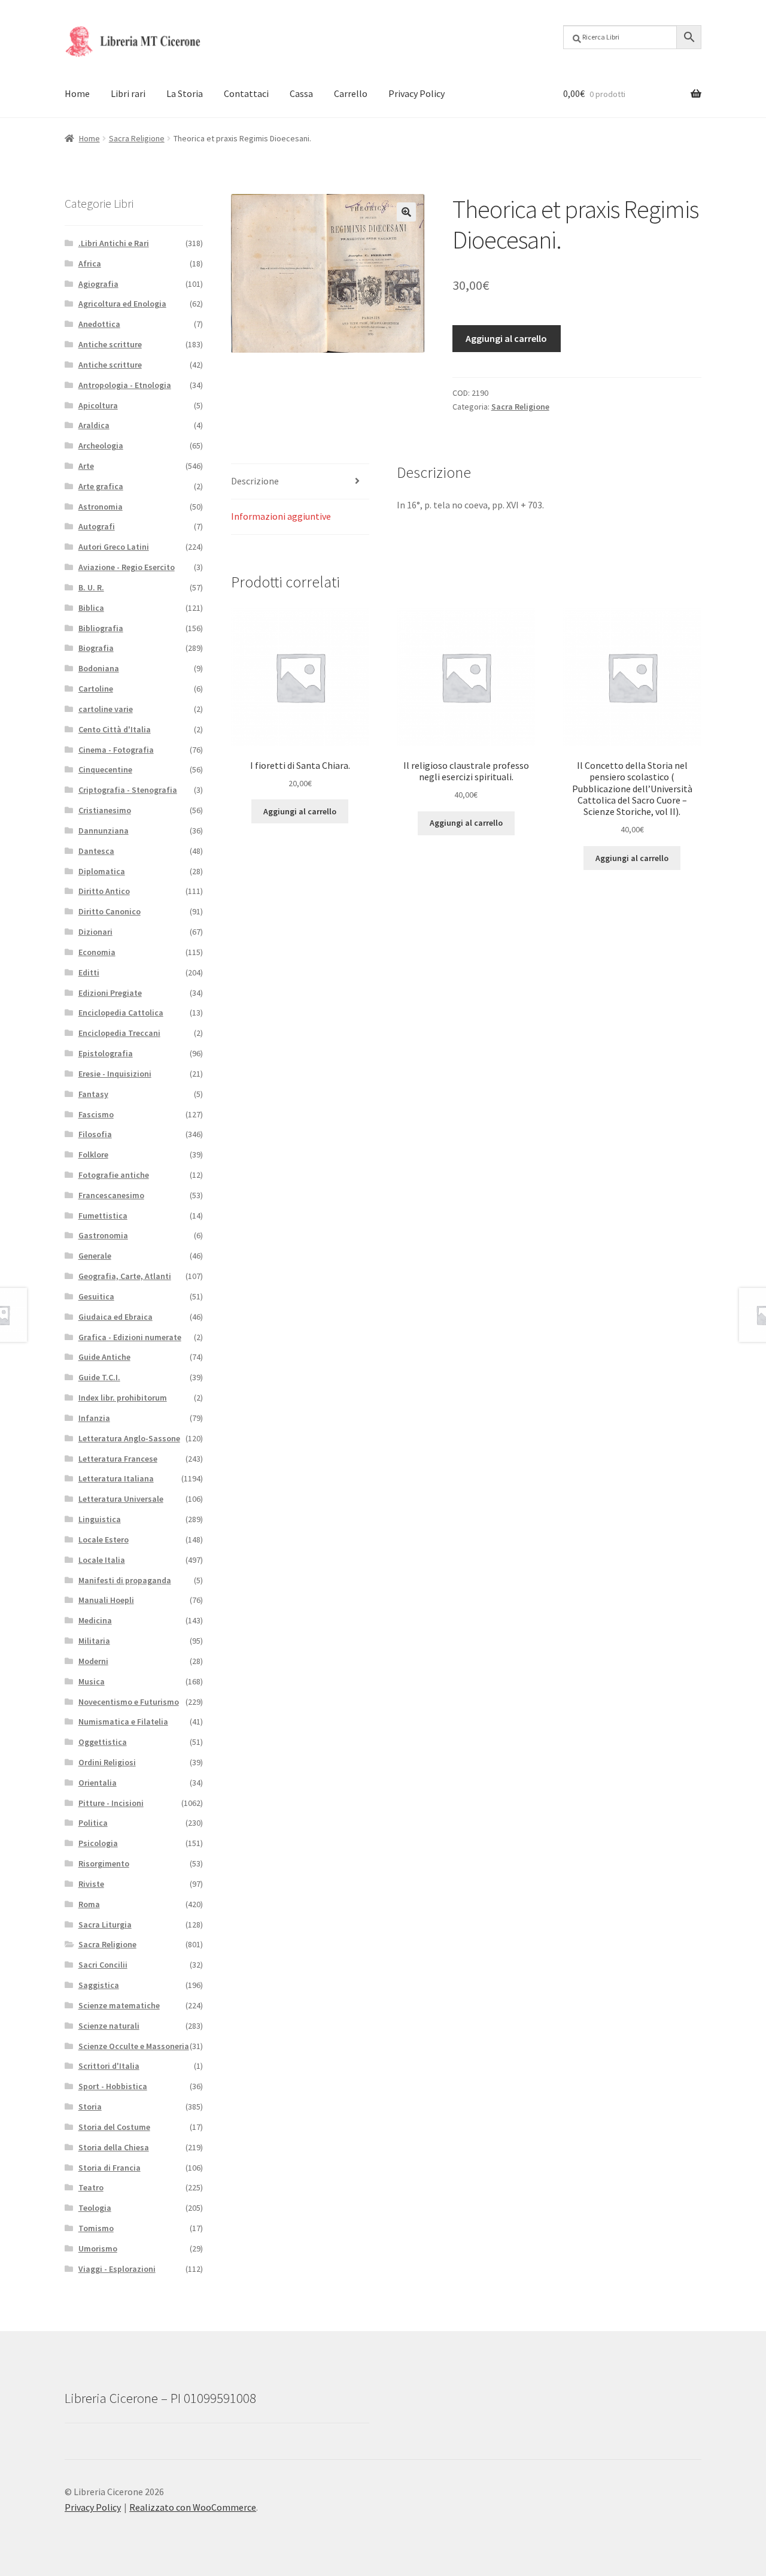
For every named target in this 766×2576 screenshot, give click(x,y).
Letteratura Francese (118, 1459)
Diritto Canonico (110, 911)
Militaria (94, 1641)
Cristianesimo (105, 810)
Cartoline (96, 689)
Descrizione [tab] (255, 481)
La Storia (185, 93)
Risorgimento (104, 1863)
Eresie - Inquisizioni (115, 1074)
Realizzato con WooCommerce (193, 2507)
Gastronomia (103, 1235)
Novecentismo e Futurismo (129, 1702)
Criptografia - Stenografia (128, 790)
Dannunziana (104, 831)
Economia (97, 952)
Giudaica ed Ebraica (115, 1317)
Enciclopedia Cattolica (121, 1013)
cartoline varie (106, 709)
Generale (95, 1256)
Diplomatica (102, 871)
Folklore (93, 1154)
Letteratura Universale (121, 1499)
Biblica (91, 608)
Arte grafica (101, 486)
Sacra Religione (137, 138)
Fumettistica (103, 1216)
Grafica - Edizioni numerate (130, 1337)
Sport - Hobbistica (113, 2086)
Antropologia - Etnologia (125, 385)
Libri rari (128, 93)
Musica (92, 1681)
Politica (93, 1823)
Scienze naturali (109, 2026)
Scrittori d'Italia (109, 2066)
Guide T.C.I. (99, 1377)
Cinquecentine (105, 769)
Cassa (301, 93)
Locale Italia (102, 1560)
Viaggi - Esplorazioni (117, 2269)
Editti (89, 972)
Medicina (95, 1620)
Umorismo (98, 2248)
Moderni (93, 1661)
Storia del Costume (114, 2127)
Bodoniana (99, 668)
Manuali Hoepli (106, 1600)
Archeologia (101, 446)
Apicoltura (98, 405)
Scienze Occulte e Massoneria (134, 2046)
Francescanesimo (111, 1195)
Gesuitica (96, 1296)
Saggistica (99, 1985)
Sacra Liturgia (105, 1925)
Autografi (97, 526)
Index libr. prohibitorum (123, 1398)
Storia (90, 2107)
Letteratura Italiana (116, 1478)
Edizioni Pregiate (110, 993)
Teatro (91, 2187)
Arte (86, 466)
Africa (90, 263)
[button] (406, 212)
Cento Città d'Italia (115, 729)
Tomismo (96, 2228)
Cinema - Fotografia (116, 750)
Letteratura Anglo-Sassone (129, 1438)
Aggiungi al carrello (506, 338)
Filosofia (95, 1134)
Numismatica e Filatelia (123, 1722)
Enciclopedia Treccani (119, 1033)
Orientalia (98, 1783)
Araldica (94, 425)
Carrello (351, 93)
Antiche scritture (110, 344)
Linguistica (100, 1519)
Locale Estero (104, 1539)
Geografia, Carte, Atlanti (125, 1276)
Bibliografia (101, 628)
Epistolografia (106, 1053)
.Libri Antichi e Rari (114, 243)
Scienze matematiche (119, 2005)
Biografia (96, 648)
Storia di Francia (110, 2168)
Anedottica (99, 324)
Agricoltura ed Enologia (122, 304)
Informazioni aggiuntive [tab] (281, 516)
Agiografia (98, 284)
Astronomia (101, 507)
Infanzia (94, 1418)
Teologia (95, 2208)
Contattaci (246, 93)
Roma (89, 1904)
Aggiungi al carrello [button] (300, 811)
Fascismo (96, 1114)
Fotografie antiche (114, 1175)
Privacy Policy (417, 93)
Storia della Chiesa (114, 2147)
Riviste (91, 1884)
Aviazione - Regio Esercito (127, 567)
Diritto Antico (104, 891)
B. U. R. (91, 587)
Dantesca (96, 851)
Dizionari (95, 932)
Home (77, 93)
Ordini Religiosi (107, 1762)
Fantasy (93, 1094)
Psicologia (98, 1843)
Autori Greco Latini (114, 547)
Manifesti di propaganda (125, 1580)
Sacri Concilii (103, 1965)
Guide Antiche (104, 1357)
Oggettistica (103, 1742)
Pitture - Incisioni (111, 1803)
